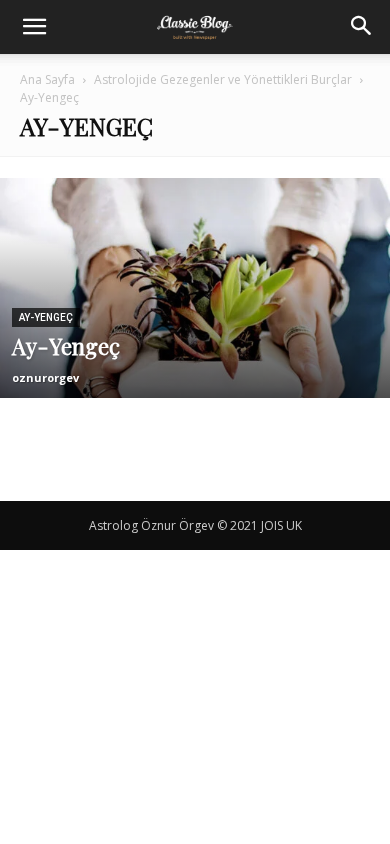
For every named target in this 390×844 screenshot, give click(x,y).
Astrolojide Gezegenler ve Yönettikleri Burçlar (223, 79)
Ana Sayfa (47, 79)
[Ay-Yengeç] (195, 346)
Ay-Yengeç (46, 317)
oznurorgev (45, 377)
